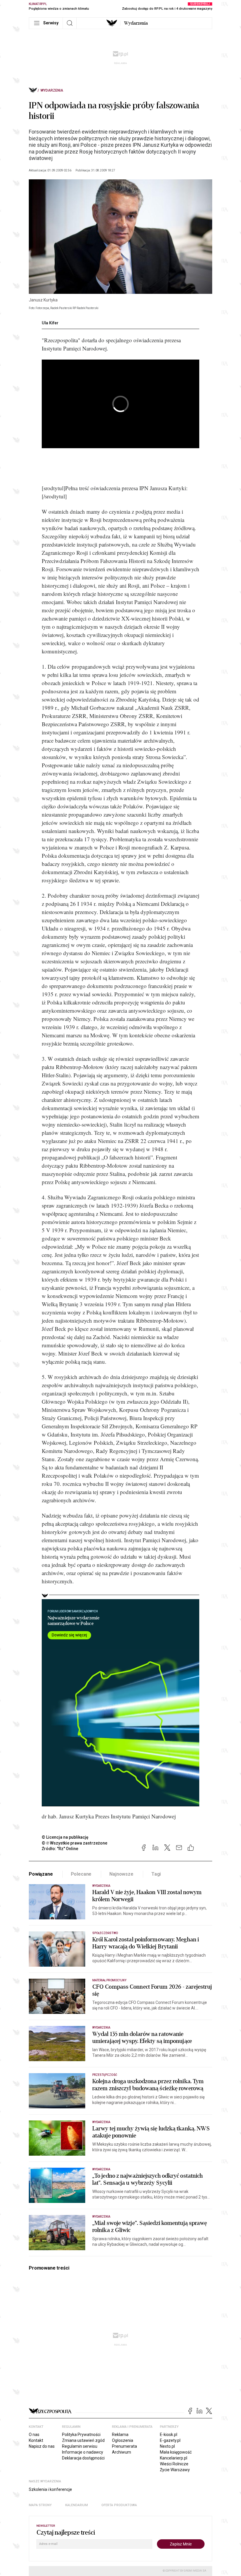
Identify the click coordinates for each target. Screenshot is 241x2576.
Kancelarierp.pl (174, 2458)
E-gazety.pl (170, 2440)
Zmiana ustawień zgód (83, 2440)
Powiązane (41, 1874)
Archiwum (122, 2452)
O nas (34, 2435)
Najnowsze (121, 1874)
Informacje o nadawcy (83, 2452)
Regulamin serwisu (80, 2446)
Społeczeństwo (105, 1933)
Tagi (156, 1874)
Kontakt (36, 2440)
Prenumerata (124, 2446)
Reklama (120, 2435)
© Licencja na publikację (65, 1837)
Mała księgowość (176, 2452)
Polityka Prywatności (81, 2435)
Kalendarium (77, 2505)
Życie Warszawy (175, 2470)
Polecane (81, 1874)
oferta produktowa (119, 2505)
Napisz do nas (42, 2446)
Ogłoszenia (123, 2440)
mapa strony (40, 2505)
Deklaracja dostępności (83, 2458)
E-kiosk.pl (169, 2435)
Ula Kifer (50, 323)
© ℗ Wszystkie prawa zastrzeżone (75, 1843)
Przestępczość (105, 2075)
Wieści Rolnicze (174, 2464)
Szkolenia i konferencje (50, 2489)
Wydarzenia (136, 23)
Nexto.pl (167, 2446)
